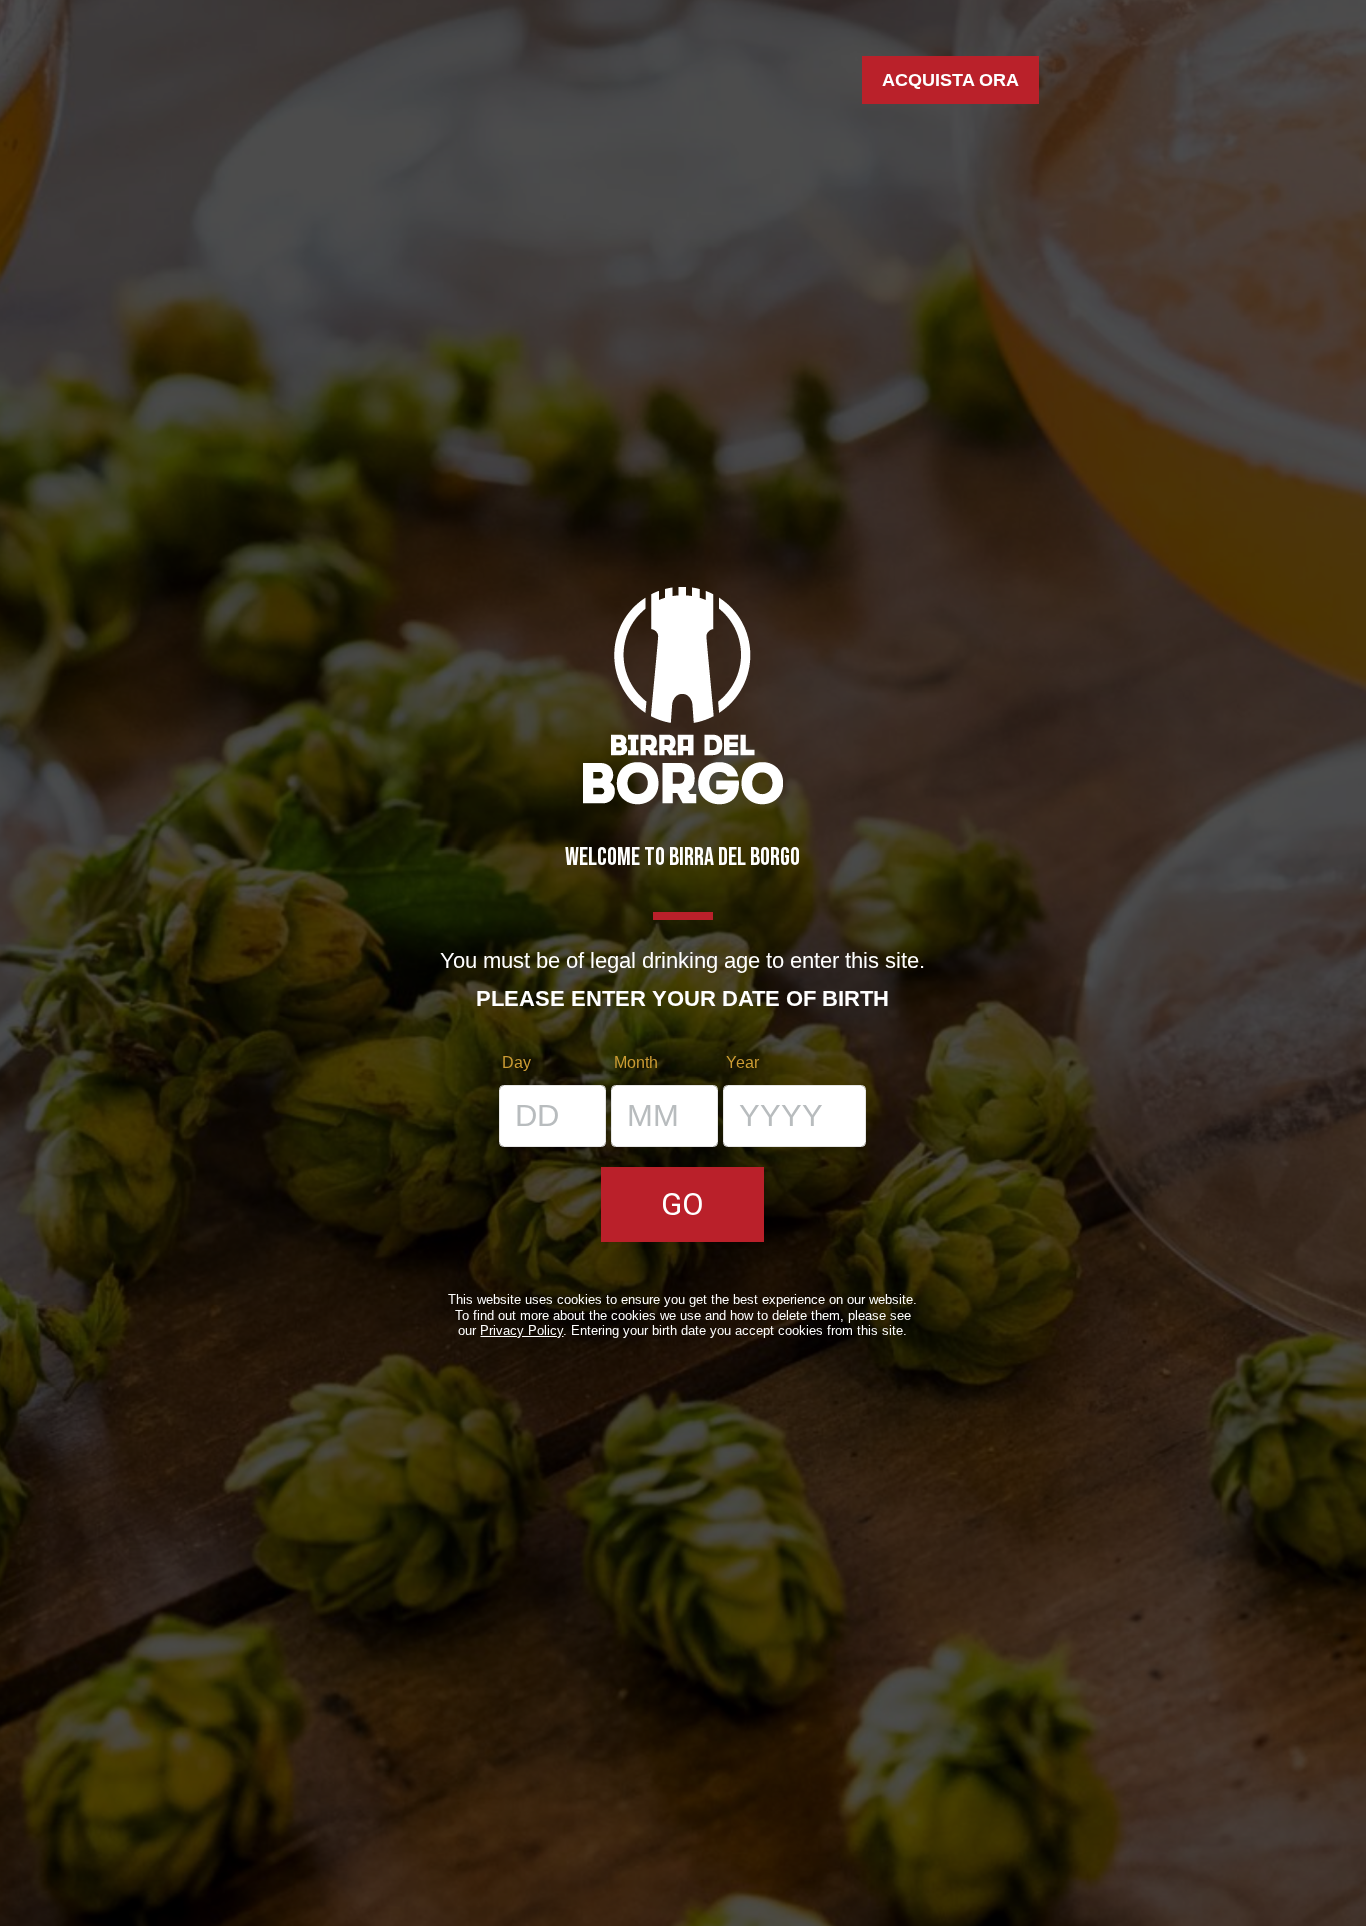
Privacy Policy (521, 1330)
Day (516, 1062)
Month (636, 1062)
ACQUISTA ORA (950, 80)
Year (742, 1062)
